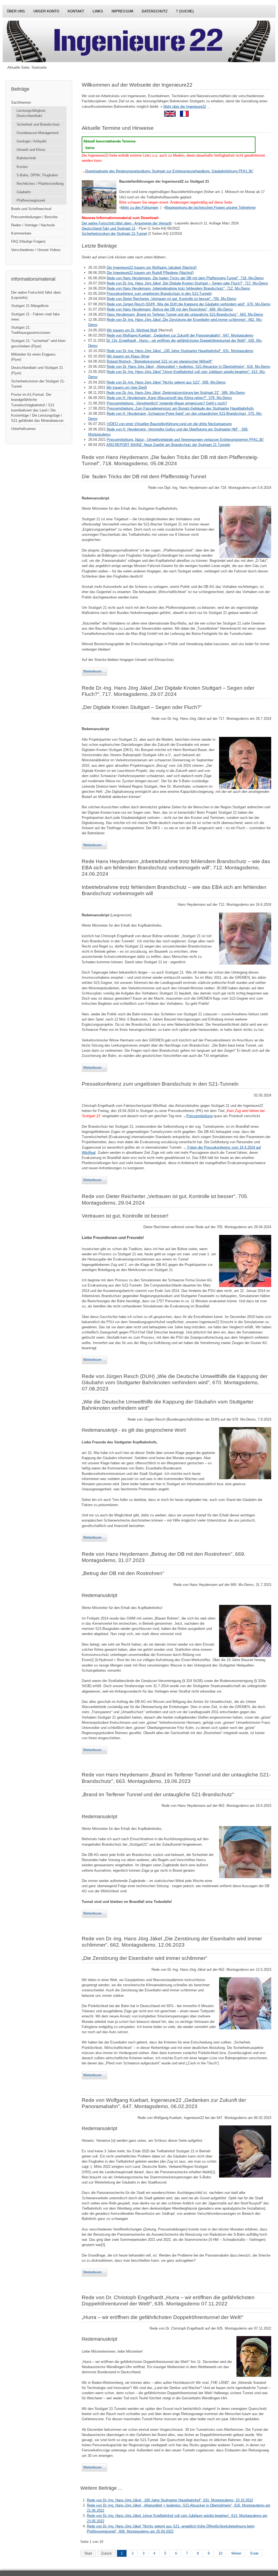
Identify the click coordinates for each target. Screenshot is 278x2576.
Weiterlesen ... (94, 671)
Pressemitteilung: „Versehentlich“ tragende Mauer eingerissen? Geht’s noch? (167, 403)
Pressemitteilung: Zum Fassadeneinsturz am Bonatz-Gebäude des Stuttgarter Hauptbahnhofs (180, 408)
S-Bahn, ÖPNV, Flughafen (37, 175)
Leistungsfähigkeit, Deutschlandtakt (31, 113)
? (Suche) (185, 11)
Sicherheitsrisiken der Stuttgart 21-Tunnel (114, 234)
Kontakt (76, 11)
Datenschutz (155, 11)
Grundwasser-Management (38, 133)
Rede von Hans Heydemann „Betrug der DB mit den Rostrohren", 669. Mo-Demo (170, 309)
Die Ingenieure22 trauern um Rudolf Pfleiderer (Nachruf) (150, 273)
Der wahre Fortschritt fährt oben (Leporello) (36, 295)
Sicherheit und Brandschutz (38, 124)
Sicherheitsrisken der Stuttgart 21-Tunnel (38, 384)
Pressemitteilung (199, 1116)
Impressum (122, 11)
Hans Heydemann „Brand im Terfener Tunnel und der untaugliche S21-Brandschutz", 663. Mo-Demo (185, 314)
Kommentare (21, 233)
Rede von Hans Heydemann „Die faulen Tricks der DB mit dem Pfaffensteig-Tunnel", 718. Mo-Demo (185, 278)
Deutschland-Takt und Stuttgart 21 (109, 228)
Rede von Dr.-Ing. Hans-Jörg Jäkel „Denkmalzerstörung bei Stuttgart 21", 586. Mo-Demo (176, 393)
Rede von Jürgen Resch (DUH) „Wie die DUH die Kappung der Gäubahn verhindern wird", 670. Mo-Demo (189, 304)
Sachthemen (21, 102)
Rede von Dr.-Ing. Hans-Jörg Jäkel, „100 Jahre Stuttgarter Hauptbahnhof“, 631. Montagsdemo (180, 351)
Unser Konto (46, 11)
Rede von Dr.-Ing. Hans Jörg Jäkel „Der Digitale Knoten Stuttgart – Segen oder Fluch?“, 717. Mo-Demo (187, 283)
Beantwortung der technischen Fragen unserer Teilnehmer (211, 207)
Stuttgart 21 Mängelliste (30, 306)
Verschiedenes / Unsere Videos (36, 250)
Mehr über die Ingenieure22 (185, 107)
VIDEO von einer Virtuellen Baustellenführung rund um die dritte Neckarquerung (169, 424)
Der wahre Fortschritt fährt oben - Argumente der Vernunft (127, 223)
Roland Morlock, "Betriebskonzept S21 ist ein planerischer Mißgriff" (160, 361)
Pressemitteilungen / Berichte (34, 217)
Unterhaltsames (23, 429)
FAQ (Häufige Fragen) (28, 241)
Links (98, 11)
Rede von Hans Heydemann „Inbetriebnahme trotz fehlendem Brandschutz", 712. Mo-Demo (178, 288)
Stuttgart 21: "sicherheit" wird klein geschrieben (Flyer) (38, 343)
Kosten (22, 167)
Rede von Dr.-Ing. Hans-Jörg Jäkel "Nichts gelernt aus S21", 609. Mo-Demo (166, 382)
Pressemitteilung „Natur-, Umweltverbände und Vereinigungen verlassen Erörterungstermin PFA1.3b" (185, 440)
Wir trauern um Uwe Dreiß (127, 387)
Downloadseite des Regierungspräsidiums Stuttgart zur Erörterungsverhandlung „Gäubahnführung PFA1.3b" (169, 171)
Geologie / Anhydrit (31, 141)
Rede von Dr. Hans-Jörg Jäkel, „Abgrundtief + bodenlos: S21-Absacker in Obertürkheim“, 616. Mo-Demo (188, 367)
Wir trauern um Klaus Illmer (128, 356)
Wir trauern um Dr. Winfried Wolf (132, 330)
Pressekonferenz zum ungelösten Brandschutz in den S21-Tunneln (159, 294)
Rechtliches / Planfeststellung (40, 184)
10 (220, 2553)
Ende (254, 2553)
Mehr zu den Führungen (140, 207)
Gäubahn (24, 192)
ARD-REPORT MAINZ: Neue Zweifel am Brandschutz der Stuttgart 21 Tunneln (168, 445)
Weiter (236, 2553)
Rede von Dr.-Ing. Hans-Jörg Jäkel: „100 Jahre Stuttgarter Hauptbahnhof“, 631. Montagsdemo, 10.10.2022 (170, 2500)
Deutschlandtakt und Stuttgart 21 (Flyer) (37, 370)
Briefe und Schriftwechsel (31, 209)
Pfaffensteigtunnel (31, 200)
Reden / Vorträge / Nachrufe (33, 225)
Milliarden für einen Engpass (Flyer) (33, 357)
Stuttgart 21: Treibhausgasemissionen (31, 330)
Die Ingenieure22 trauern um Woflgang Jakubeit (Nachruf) (152, 267)
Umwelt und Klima (31, 150)
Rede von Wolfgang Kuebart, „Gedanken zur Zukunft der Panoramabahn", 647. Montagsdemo (180, 335)
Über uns (16, 11)
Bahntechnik (26, 158)
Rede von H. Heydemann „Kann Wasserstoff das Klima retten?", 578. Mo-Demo (169, 398)
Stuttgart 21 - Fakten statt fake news (35, 317)
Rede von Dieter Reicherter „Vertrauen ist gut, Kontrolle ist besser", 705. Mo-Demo (171, 299)
